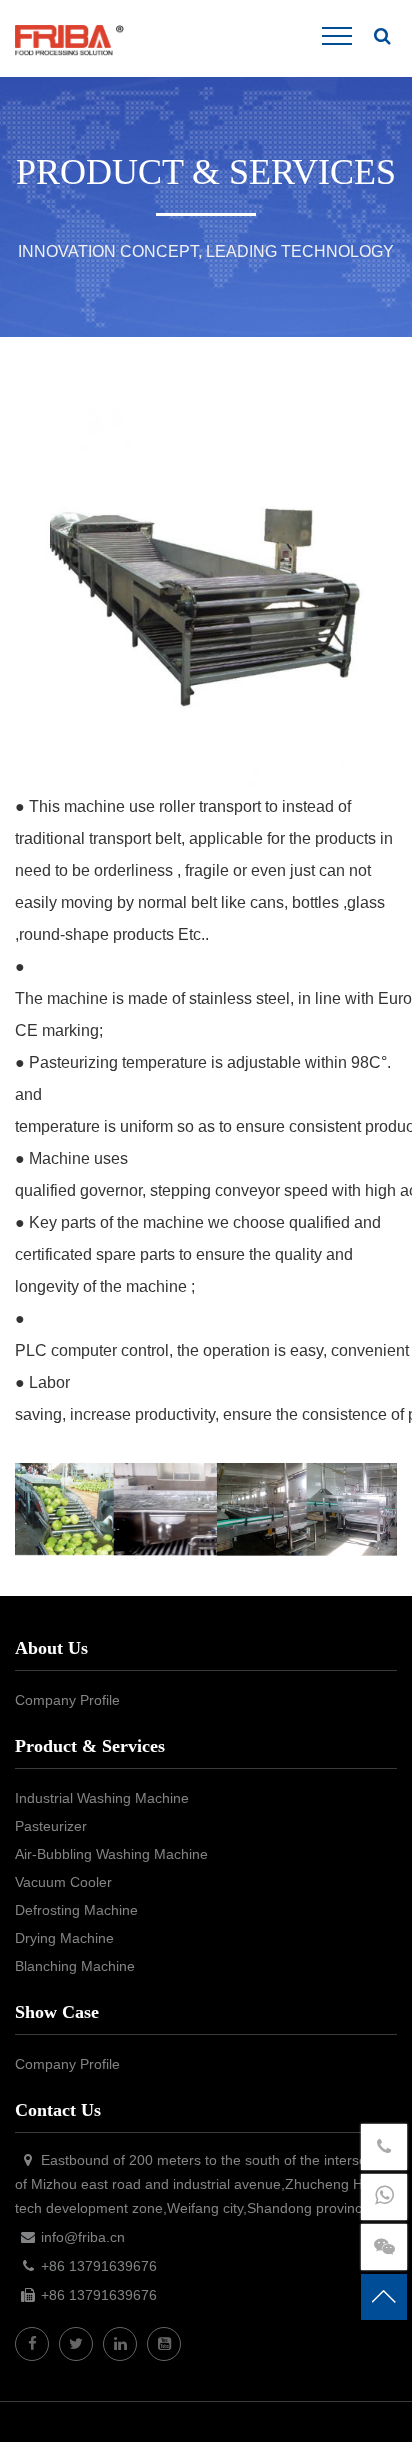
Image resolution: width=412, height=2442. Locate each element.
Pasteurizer (51, 1826)
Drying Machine (64, 1938)
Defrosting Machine (76, 1910)
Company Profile (67, 1700)
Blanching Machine (75, 1966)
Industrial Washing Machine (102, 1798)
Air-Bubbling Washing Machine (111, 1854)
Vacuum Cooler (63, 1882)
